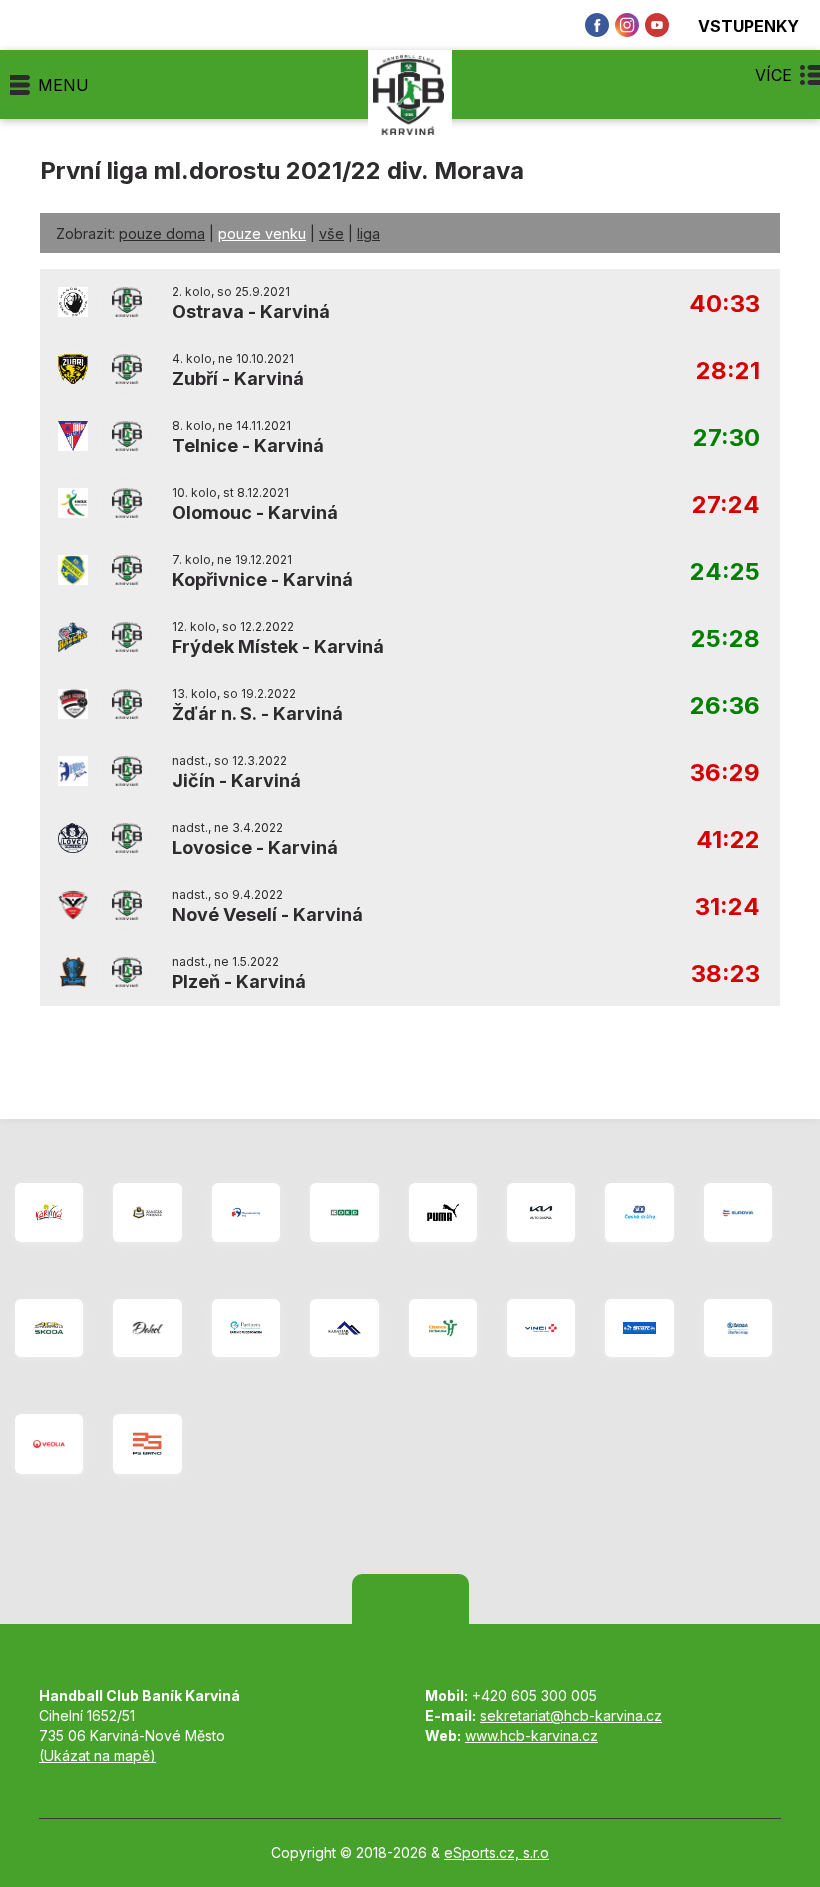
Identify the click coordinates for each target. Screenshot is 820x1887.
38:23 (725, 974)
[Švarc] (639, 1328)
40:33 (724, 304)
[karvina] (49, 1212)
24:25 (725, 572)
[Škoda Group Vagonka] (738, 1328)
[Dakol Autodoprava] (147, 1328)
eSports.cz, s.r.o (496, 1852)
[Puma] (443, 1212)
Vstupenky (748, 25)
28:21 (728, 371)
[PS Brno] (147, 1444)
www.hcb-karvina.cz (531, 1735)
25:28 (725, 639)
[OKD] (344, 1212)
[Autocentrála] (49, 1328)
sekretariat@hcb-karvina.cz (571, 1715)
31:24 (727, 907)
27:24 (726, 505)
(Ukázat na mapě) (97, 1755)
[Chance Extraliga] (443, 1328)
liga (368, 233)
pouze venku (262, 233)
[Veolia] (49, 1444)
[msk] (246, 1212)
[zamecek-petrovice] (147, 1212)
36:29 (725, 773)
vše (331, 233)
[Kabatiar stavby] (344, 1328)
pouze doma (162, 233)
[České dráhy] (639, 1212)
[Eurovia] (738, 1212)
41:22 (728, 840)
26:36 (725, 706)
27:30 (726, 438)
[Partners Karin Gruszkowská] (246, 1328)
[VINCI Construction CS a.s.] (541, 1328)
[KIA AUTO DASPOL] (541, 1212)
